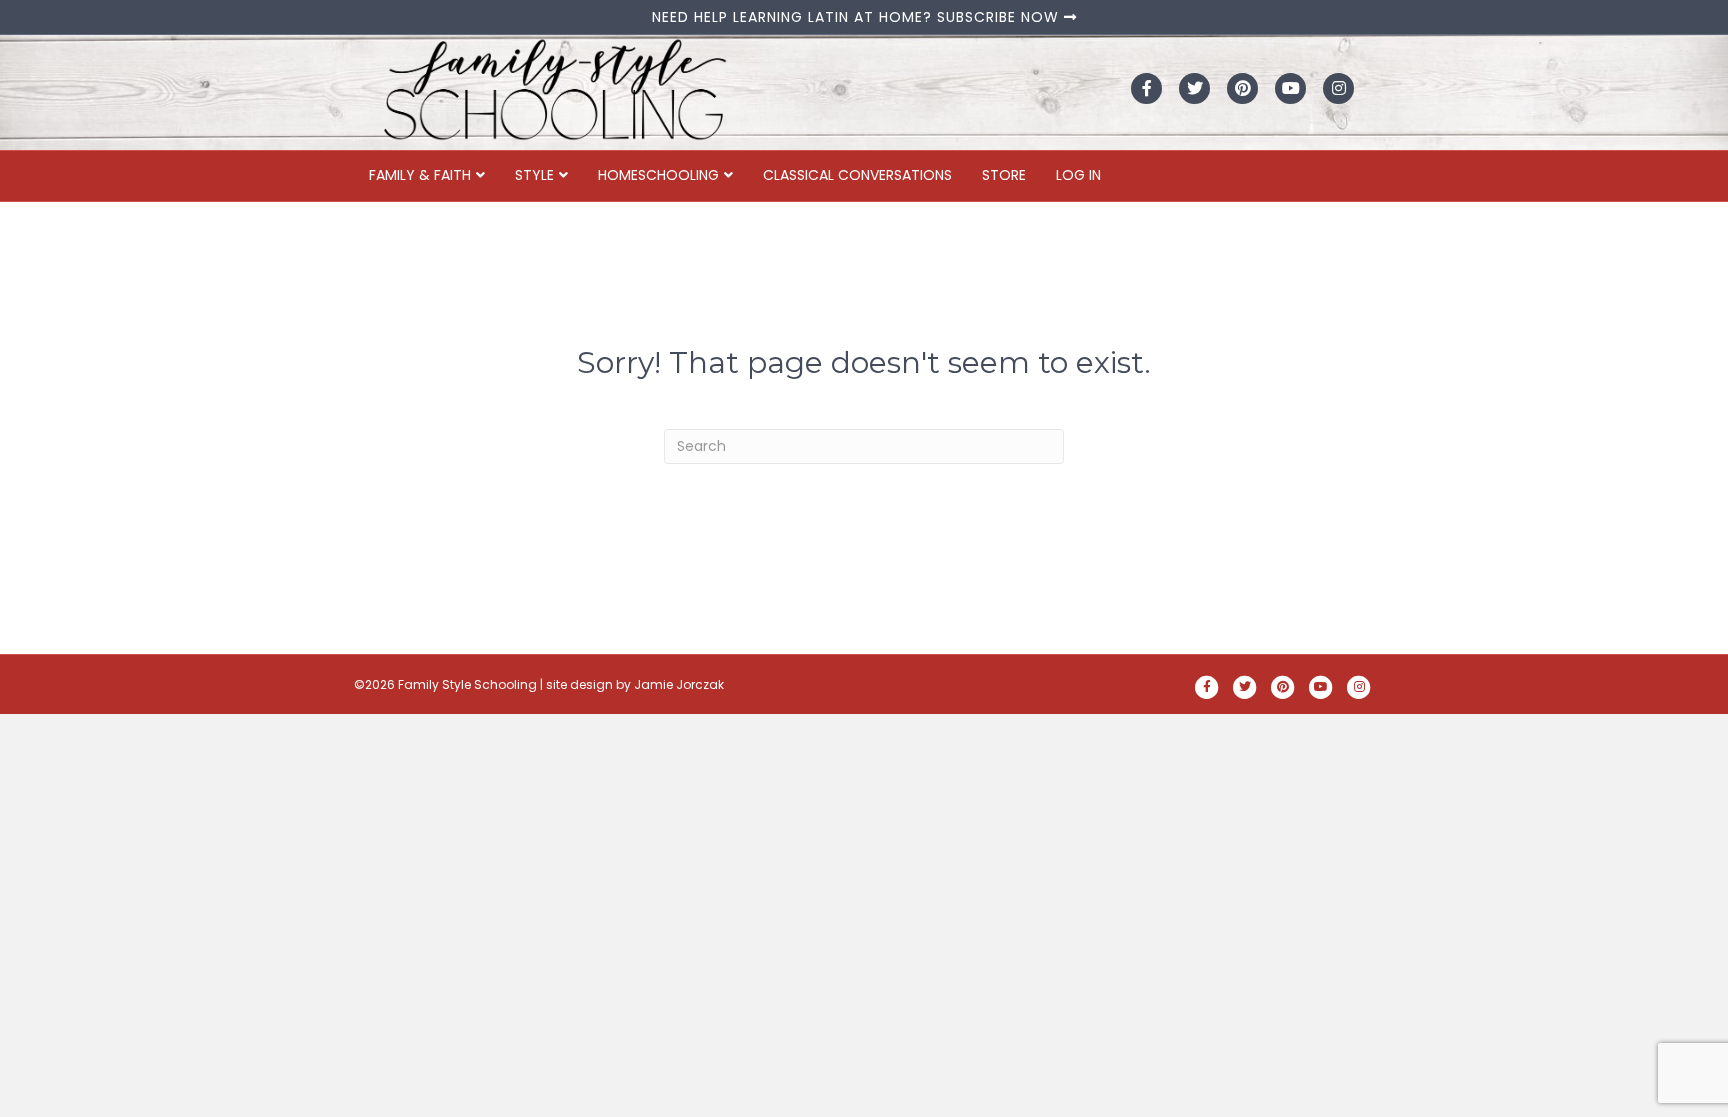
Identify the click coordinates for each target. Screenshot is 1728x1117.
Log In (1078, 175)
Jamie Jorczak (679, 684)
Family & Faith (420, 175)
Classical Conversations (857, 175)
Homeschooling (658, 175)
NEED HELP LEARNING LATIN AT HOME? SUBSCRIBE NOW (858, 17)
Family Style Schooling (469, 684)
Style (534, 175)
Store (1004, 175)
